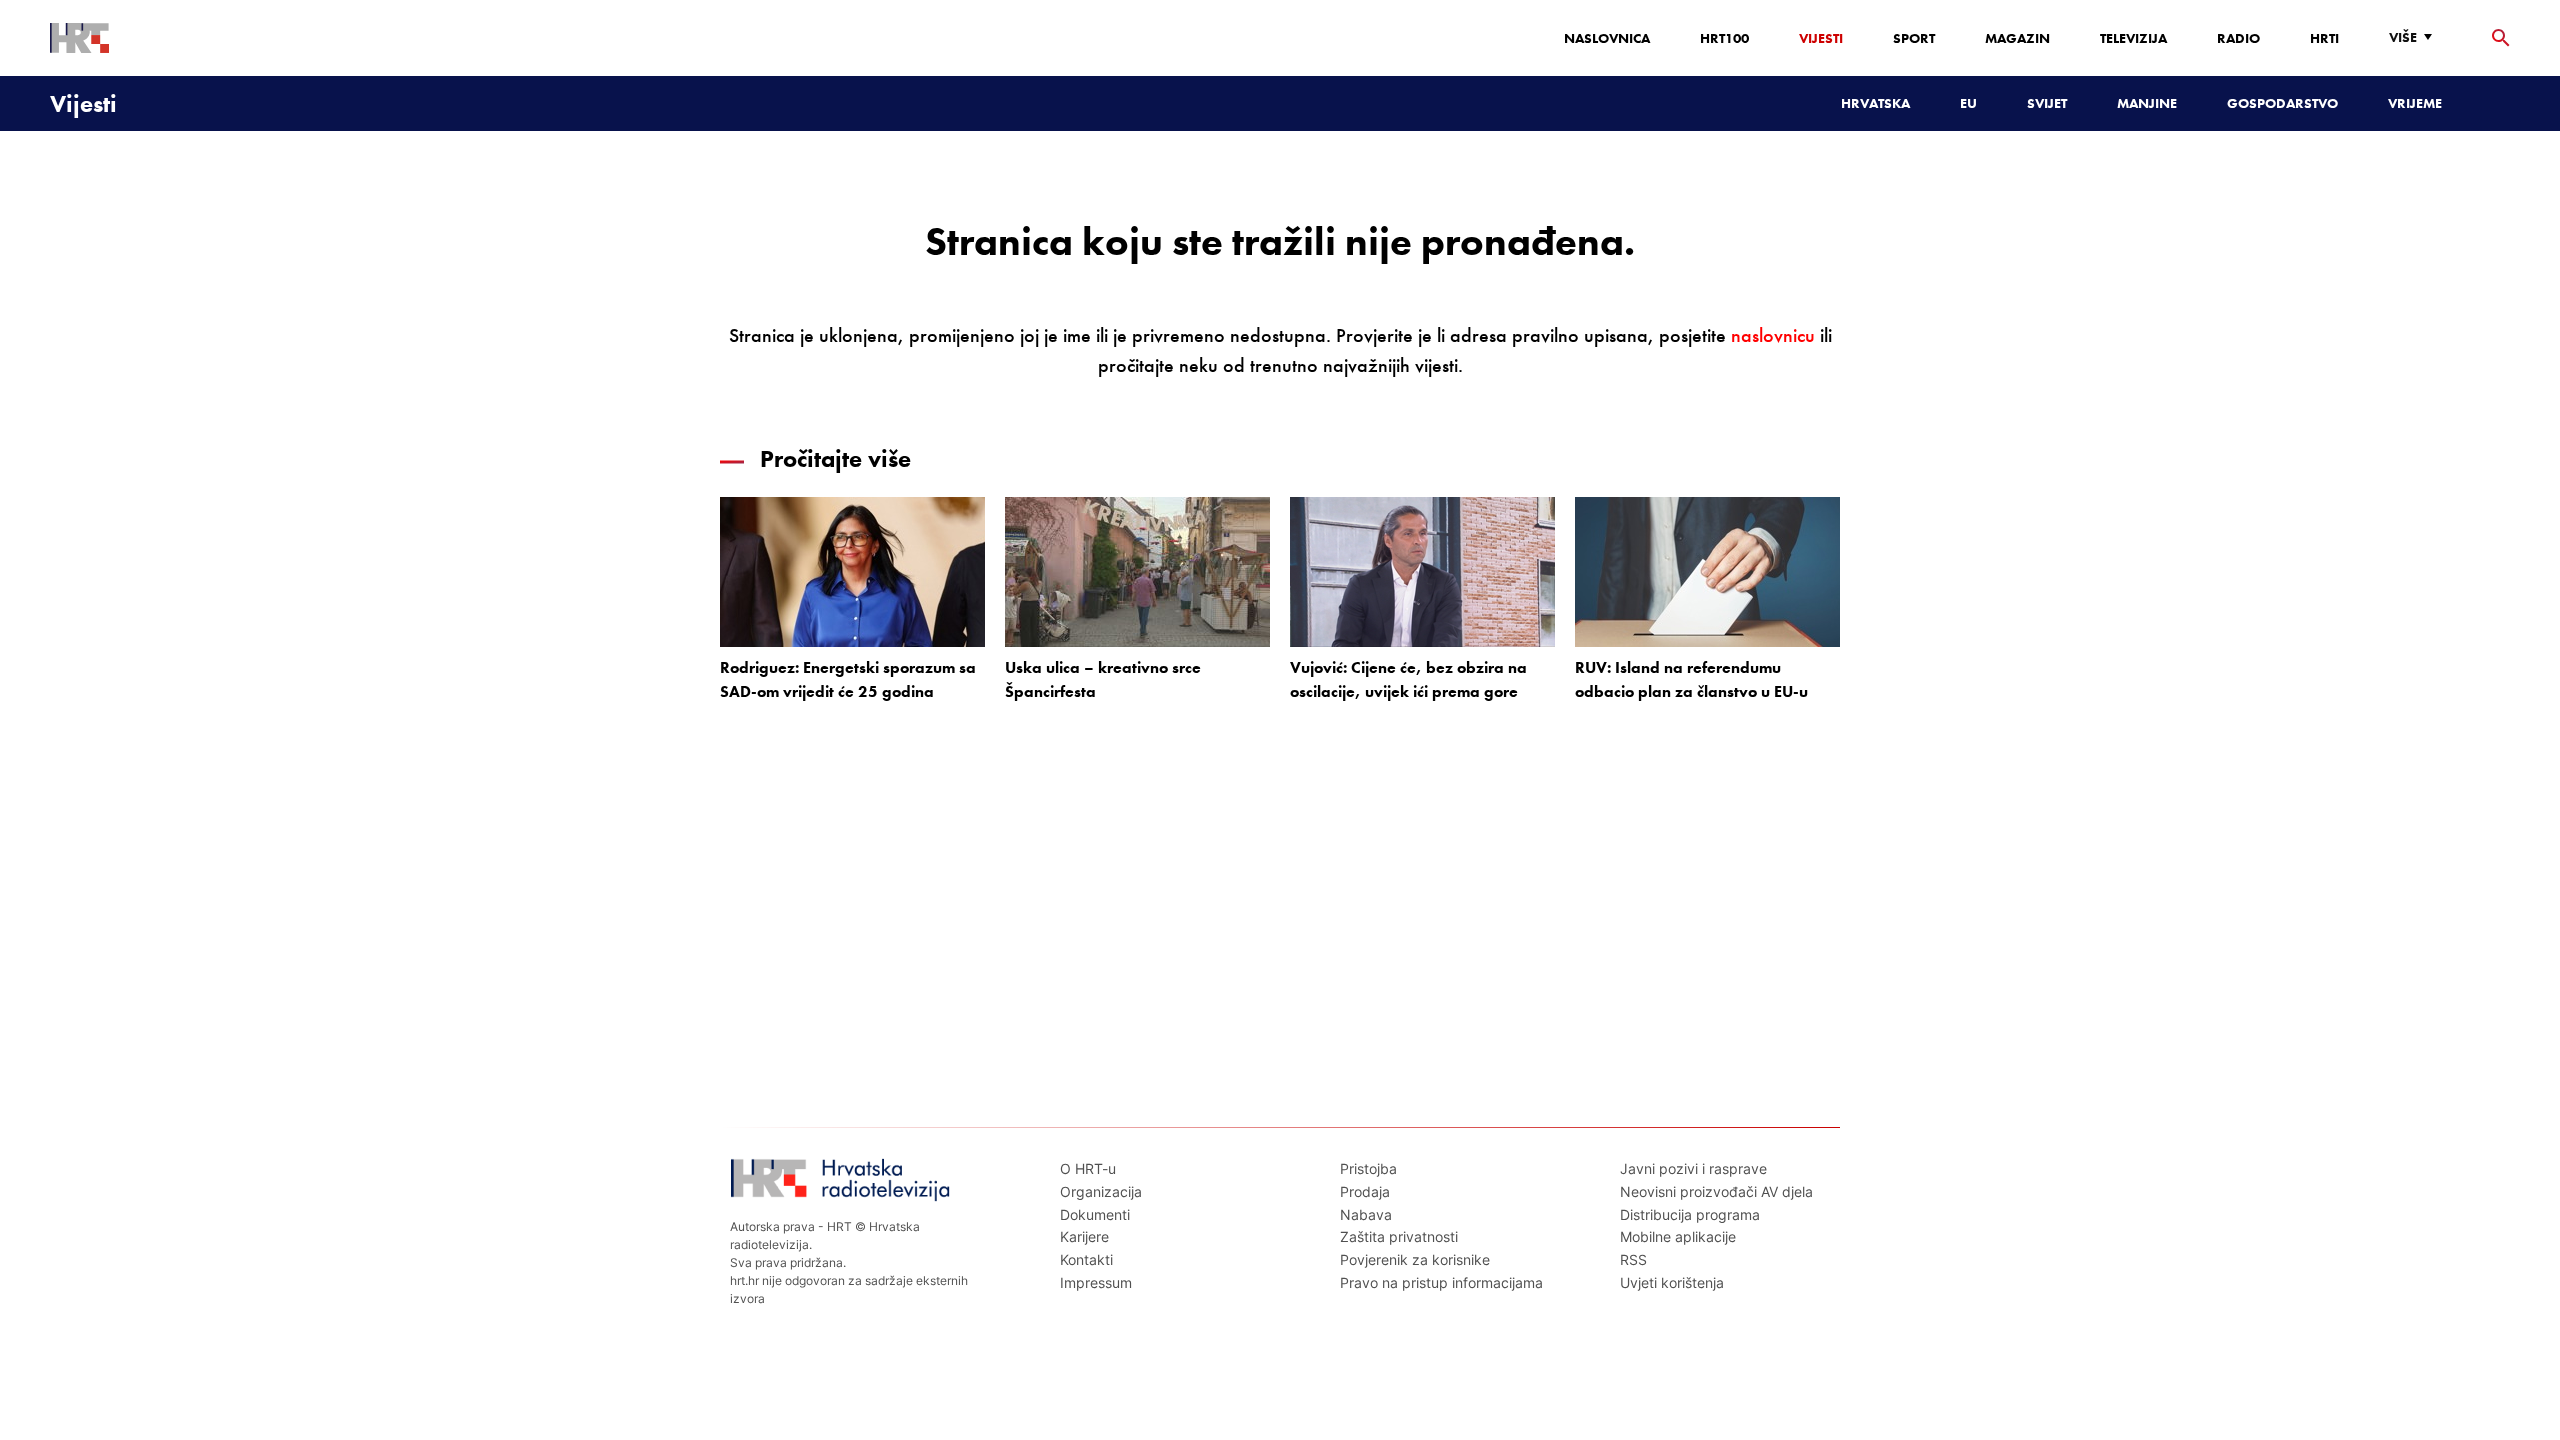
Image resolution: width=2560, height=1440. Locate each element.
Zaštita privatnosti (1399, 1236)
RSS (1633, 1259)
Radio (2238, 38)
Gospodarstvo (2282, 103)
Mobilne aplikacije (1678, 1236)
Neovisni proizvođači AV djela (1716, 1191)
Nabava (1366, 1214)
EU (1968, 103)
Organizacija (1101, 1191)
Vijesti (1821, 38)
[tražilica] (2501, 38)
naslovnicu (1773, 335)
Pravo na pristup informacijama (1441, 1282)
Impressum (1096, 1282)
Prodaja (1365, 1191)
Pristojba (1368, 1168)
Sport (1914, 38)
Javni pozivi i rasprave (1693, 1168)
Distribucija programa (1690, 1214)
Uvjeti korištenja (1672, 1282)
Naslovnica (1607, 38)
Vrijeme (2415, 103)
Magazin (2017, 38)
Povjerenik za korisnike (1415, 1259)
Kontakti (1086, 1259)
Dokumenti (1095, 1214)
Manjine (2147, 103)
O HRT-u (1088, 1168)
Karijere (1084, 1236)
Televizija (2133, 38)
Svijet (2047, 103)
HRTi (2324, 38)
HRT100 (1724, 38)
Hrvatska (1875, 103)
